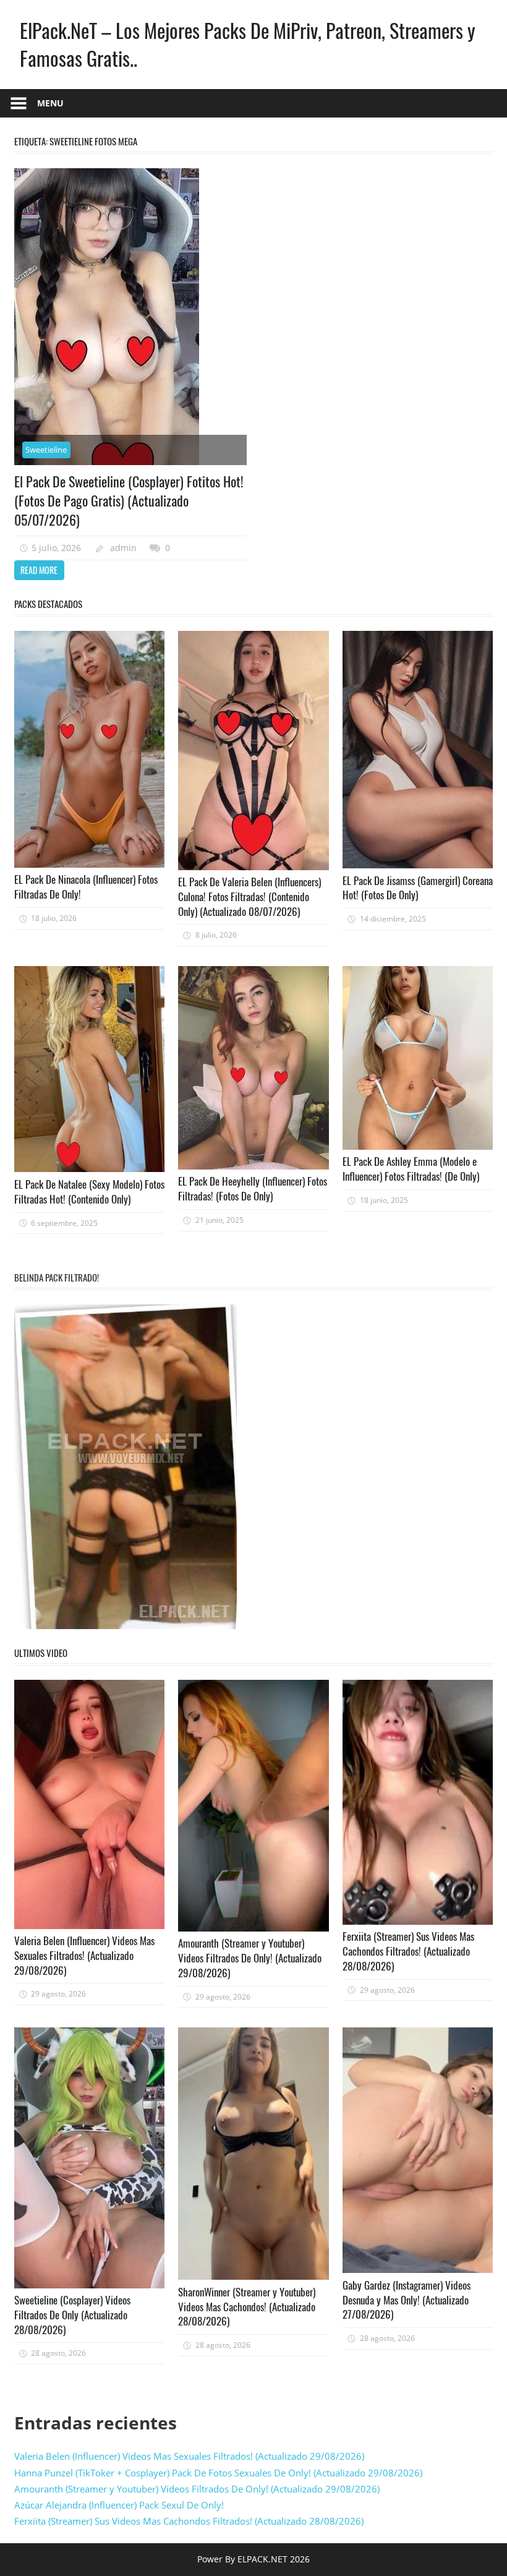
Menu (50, 103)
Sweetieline (46, 450)
